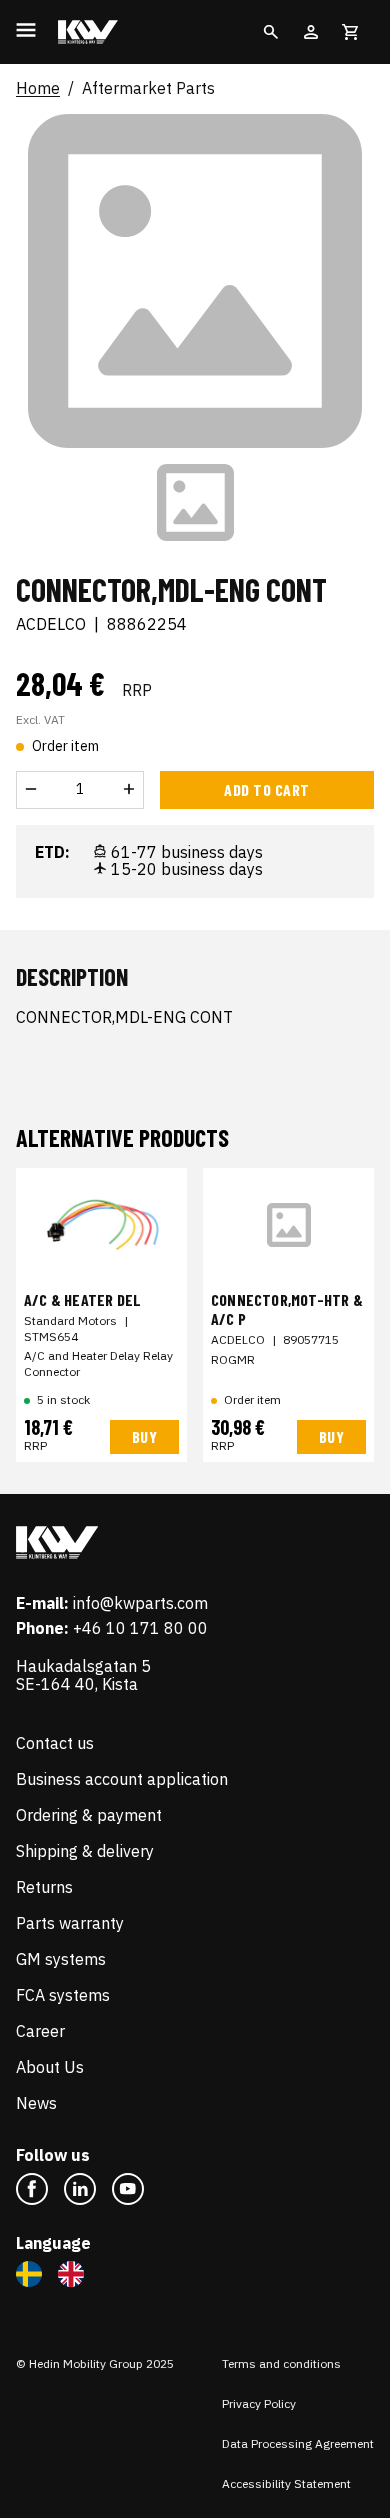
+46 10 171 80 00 (140, 1628)
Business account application (122, 1779)
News (36, 2103)
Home (38, 89)
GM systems (61, 1959)
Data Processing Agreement (298, 2443)
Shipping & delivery (85, 1851)
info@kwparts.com (140, 1603)
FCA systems (63, 1995)
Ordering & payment (89, 1815)
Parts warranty (70, 1923)
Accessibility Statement (286, 2483)
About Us (50, 2067)
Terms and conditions (281, 2363)
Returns (44, 1887)
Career (40, 2031)
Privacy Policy (259, 2403)
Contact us (55, 1743)
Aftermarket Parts (148, 89)
